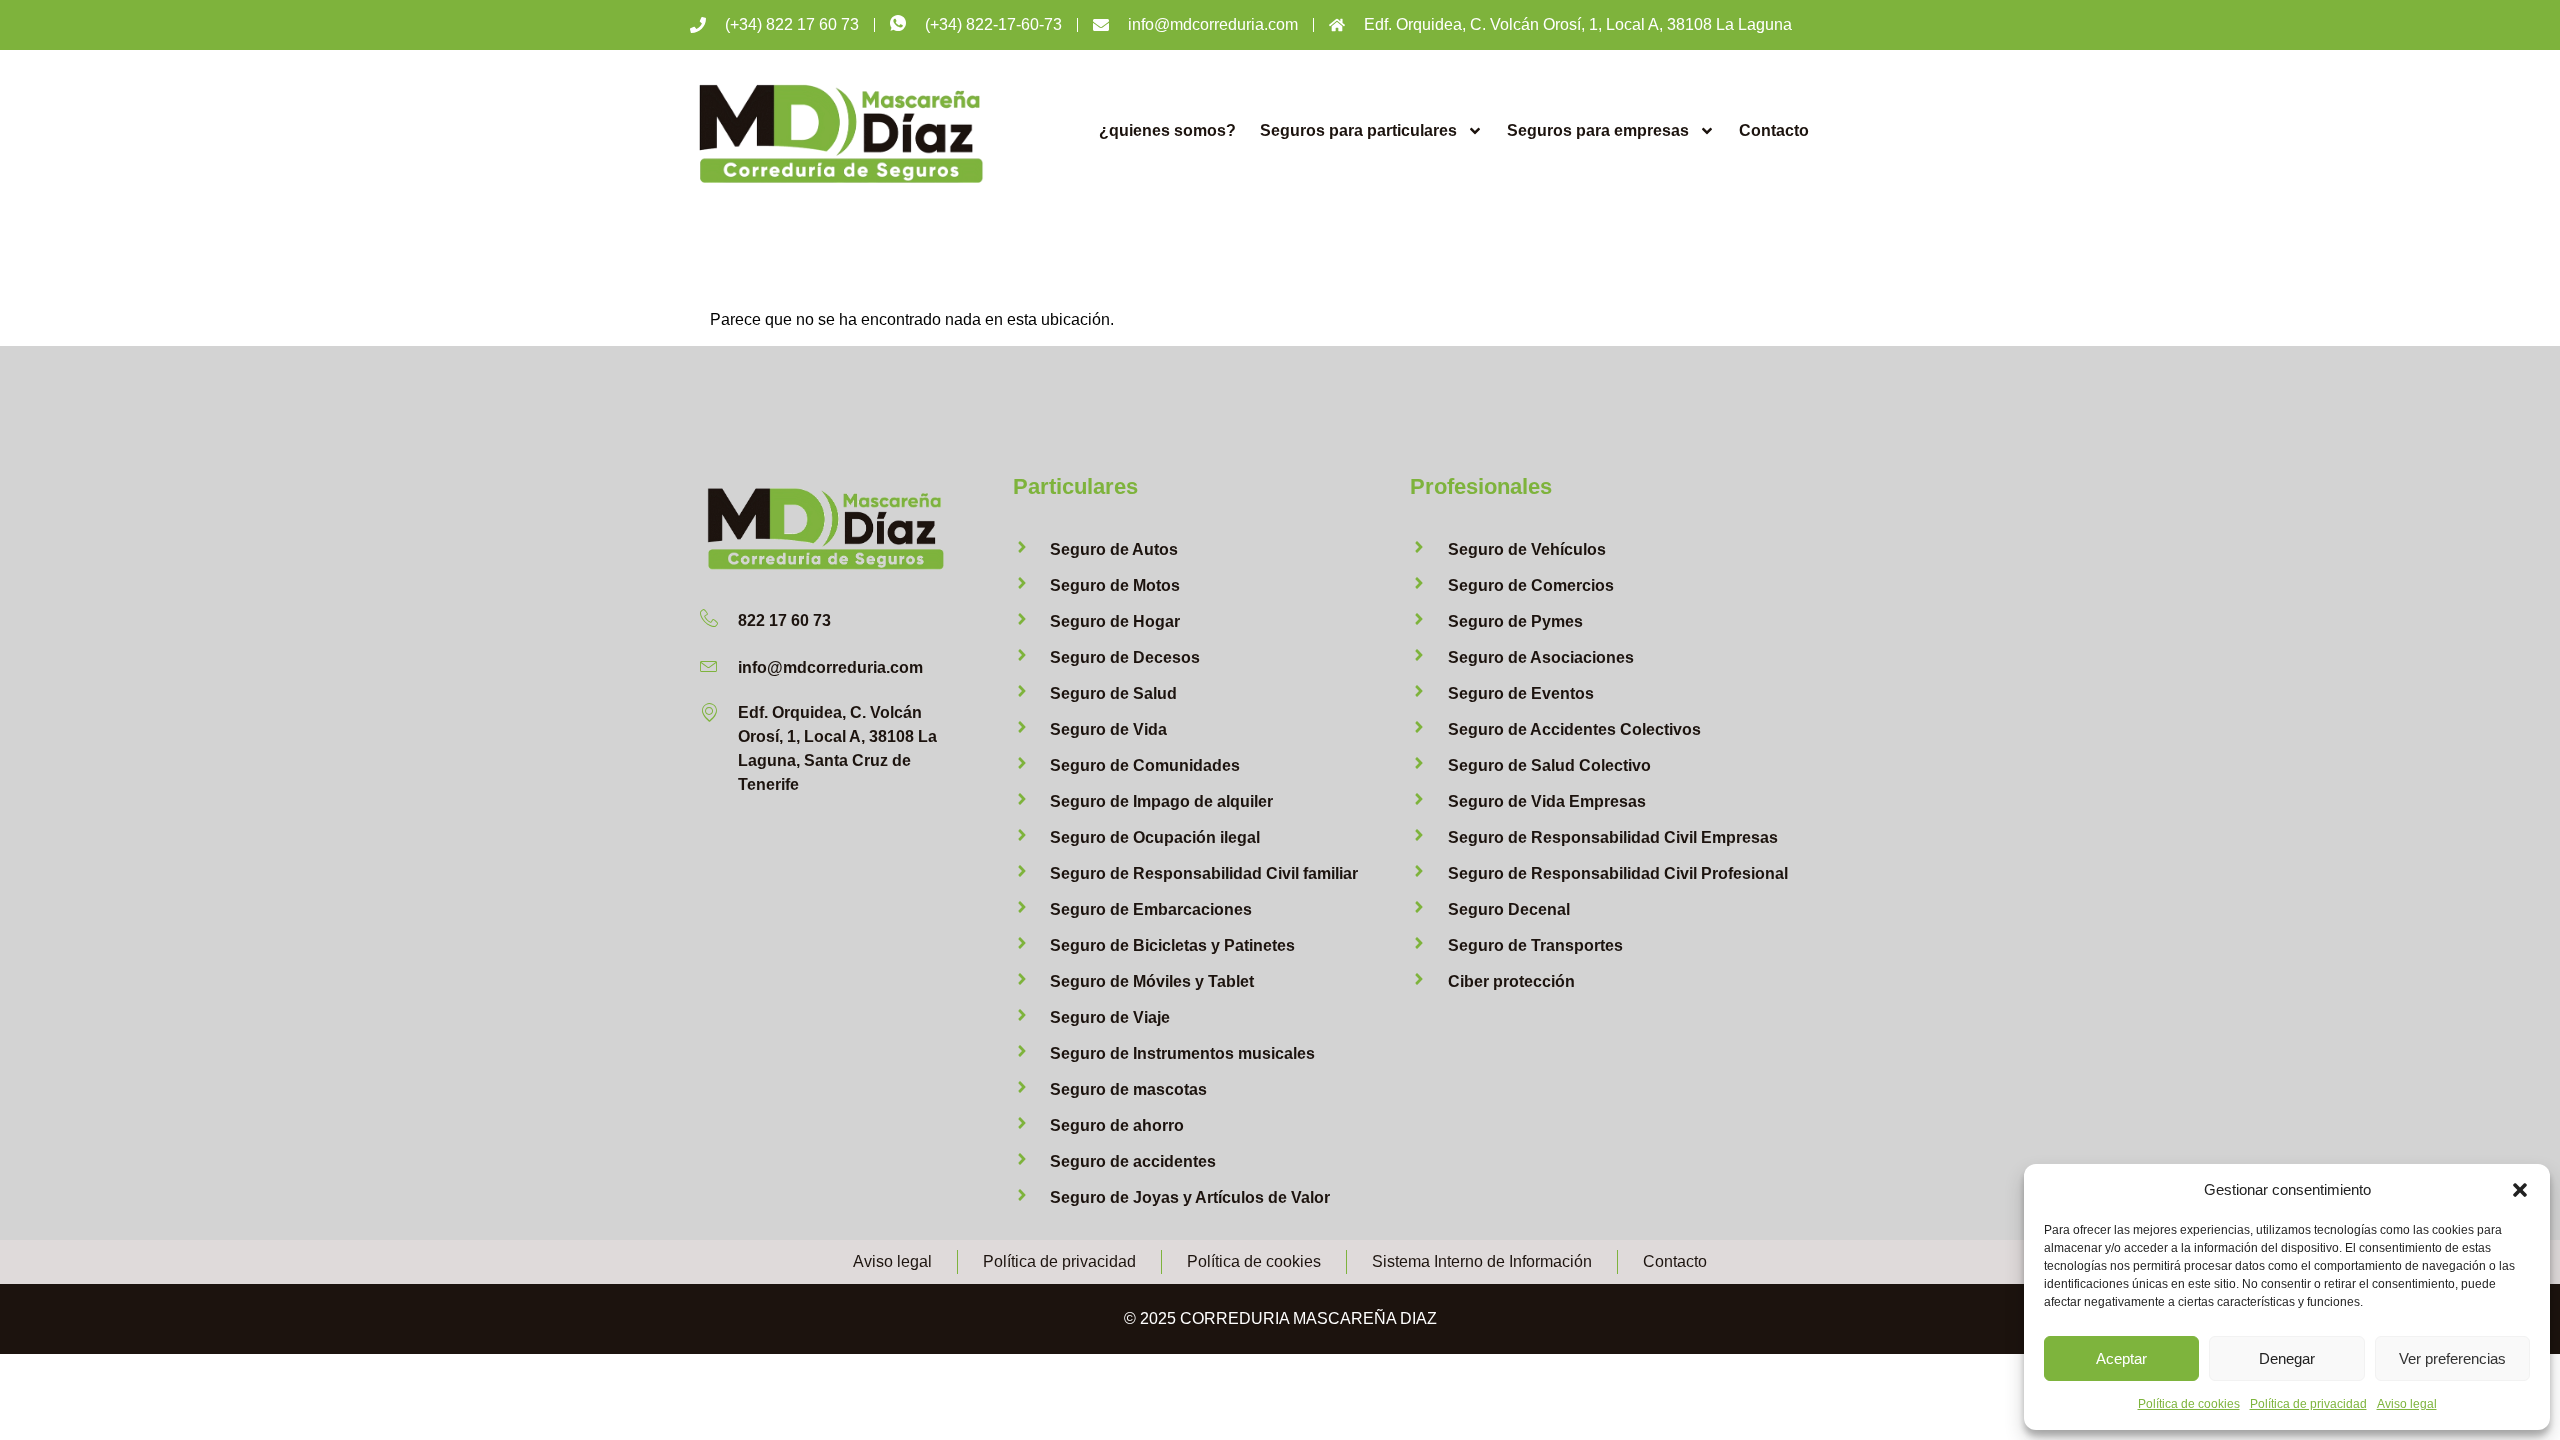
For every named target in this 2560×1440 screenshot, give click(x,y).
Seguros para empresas (1598, 130)
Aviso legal (2407, 1404)
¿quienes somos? (1167, 130)
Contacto (1774, 130)
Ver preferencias (2452, 1358)
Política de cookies (2189, 1404)
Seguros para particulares (1358, 130)
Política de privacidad (2308, 1404)
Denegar (2287, 1358)
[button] (2520, 1190)
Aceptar (2121, 1358)
